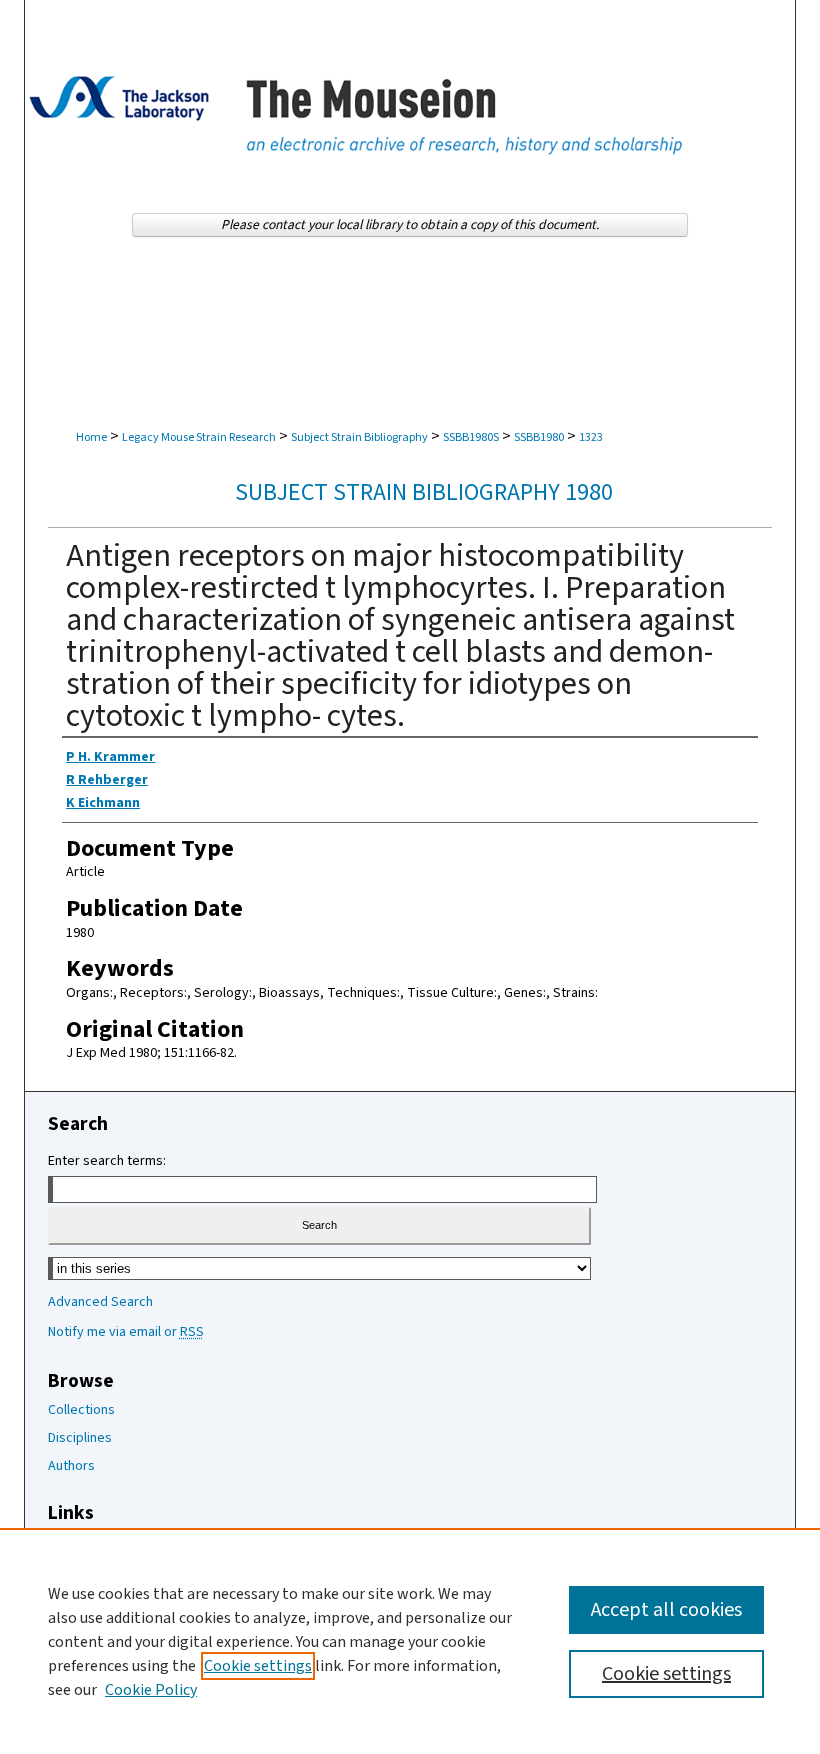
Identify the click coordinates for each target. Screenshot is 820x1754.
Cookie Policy (151, 1690)
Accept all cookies (666, 1610)
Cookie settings (258, 1666)
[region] (410, 1641)
